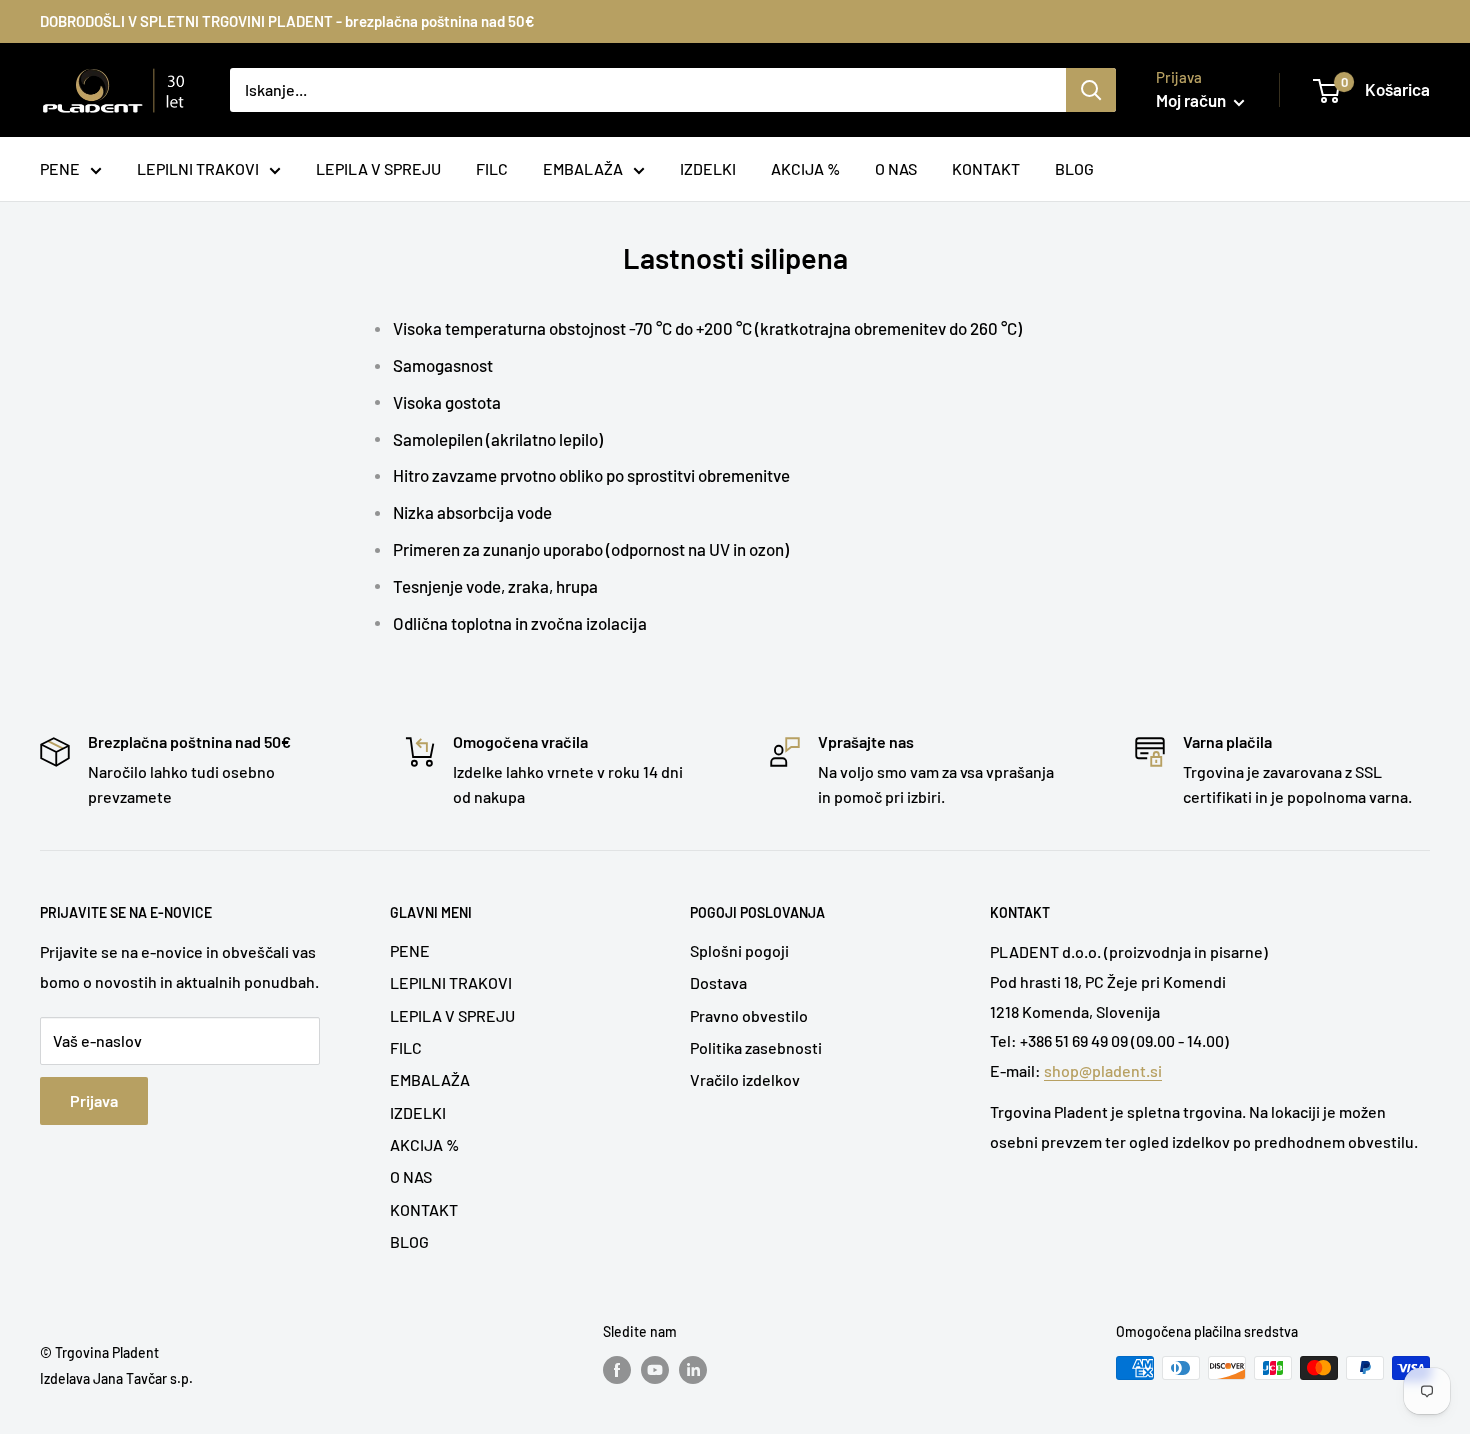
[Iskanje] (1091, 90)
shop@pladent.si (1103, 1070)
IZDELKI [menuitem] (708, 168)
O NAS (411, 1176)
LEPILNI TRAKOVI (451, 982)
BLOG (409, 1241)
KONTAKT (424, 1209)
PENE (410, 950)
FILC (406, 1047)
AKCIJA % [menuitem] (805, 168)
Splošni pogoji (739, 950)
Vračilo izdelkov (745, 1079)
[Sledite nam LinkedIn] (693, 1370)
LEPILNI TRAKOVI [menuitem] (198, 168)
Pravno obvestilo (749, 1015)
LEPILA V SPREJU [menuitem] (378, 168)
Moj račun (1192, 100)
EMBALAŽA (430, 1079)
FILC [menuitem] (492, 168)
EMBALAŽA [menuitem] (583, 168)
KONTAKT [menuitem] (986, 168)
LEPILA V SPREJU (452, 1015)
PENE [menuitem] (60, 168)
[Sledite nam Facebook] (617, 1370)
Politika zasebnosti (756, 1047)
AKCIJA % (424, 1144)
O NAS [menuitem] (896, 168)
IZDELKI (418, 1112)
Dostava (718, 982)
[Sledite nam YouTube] (655, 1370)
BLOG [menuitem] (1074, 168)
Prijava (94, 1100)
